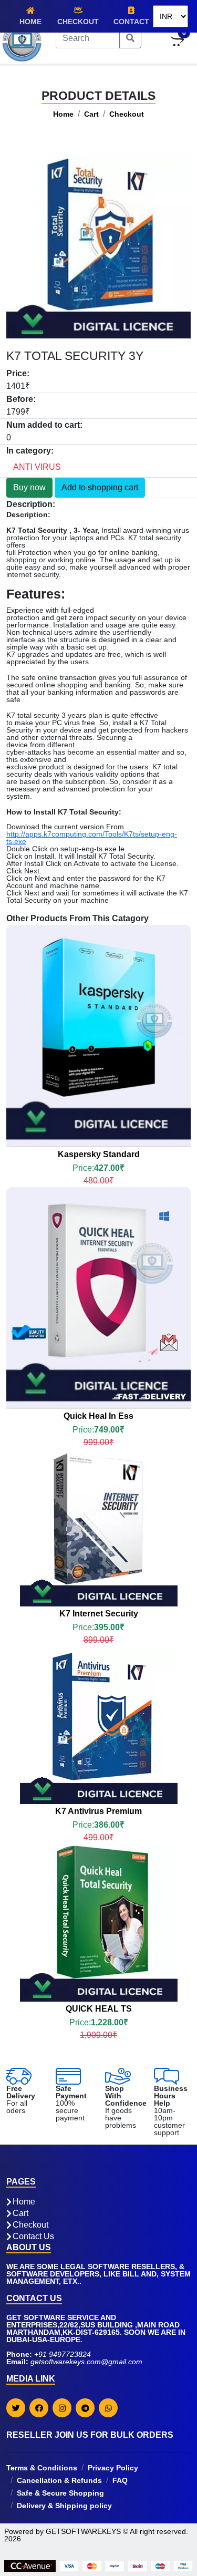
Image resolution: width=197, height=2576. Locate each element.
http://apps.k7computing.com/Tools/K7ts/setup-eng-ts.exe (92, 838)
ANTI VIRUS (37, 467)
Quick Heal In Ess (98, 1416)
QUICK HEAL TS (99, 2009)
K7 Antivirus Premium (98, 1811)
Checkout (127, 114)
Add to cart (120, 987)
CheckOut (78, 22)
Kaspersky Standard (99, 1154)
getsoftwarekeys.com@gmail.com (86, 2362)
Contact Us (33, 2237)
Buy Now (71, 987)
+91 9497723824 (63, 2354)
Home (30, 22)
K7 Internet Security (99, 1614)
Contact (131, 22)
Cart (91, 114)
